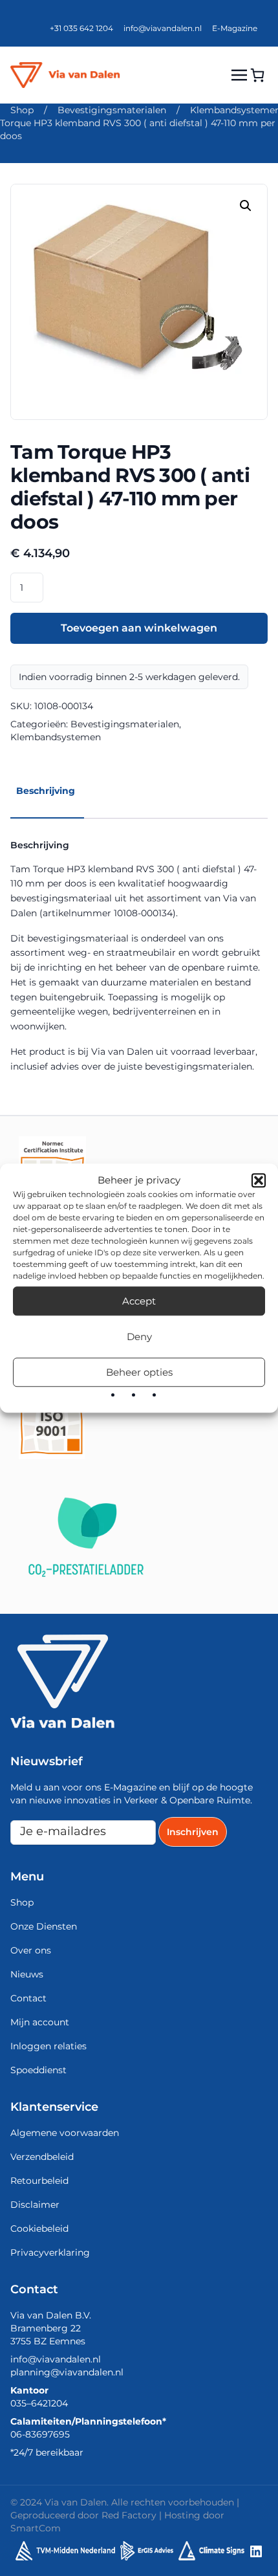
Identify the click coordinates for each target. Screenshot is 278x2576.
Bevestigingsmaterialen (112, 110)
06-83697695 (40, 2434)
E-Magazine (235, 28)
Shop (22, 110)
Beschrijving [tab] (46, 791)
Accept (139, 1301)
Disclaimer (35, 2205)
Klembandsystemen (56, 737)
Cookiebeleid (39, 2229)
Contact (28, 1998)
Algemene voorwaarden (65, 2133)
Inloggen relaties (48, 2046)
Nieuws (27, 1974)
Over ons (31, 1950)
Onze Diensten (44, 1926)
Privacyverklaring (50, 2252)
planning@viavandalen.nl (67, 2372)
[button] (259, 1180)
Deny (139, 1337)
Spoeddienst (38, 2070)
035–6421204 (39, 2403)
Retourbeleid (39, 2181)
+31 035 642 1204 (81, 28)
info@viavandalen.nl (163, 28)
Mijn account (40, 2022)
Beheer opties (139, 1372)
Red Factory (129, 2515)
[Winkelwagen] (257, 75)
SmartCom (36, 2528)
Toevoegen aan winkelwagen (139, 628)
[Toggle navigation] (239, 75)
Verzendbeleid (42, 2157)
